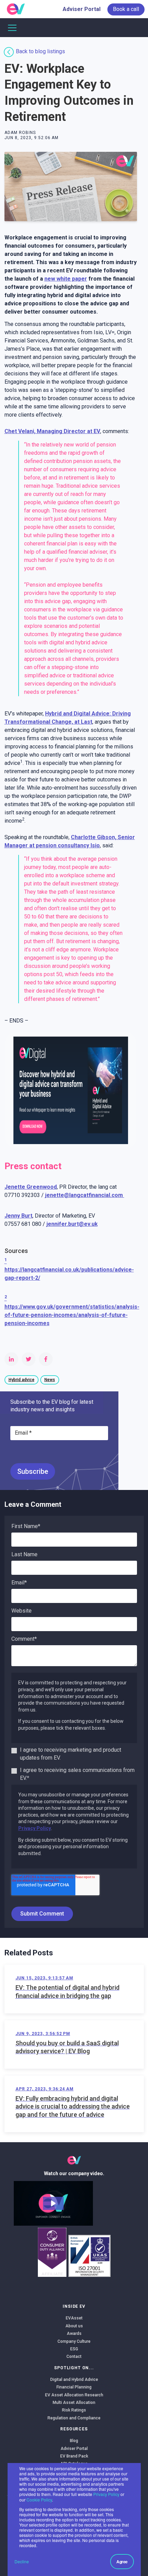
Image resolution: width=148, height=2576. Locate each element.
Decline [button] (22, 2561)
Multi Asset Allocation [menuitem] (74, 2403)
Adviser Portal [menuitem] (82, 9)
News (50, 1380)
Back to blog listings (40, 51)
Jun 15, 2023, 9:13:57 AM (44, 1978)
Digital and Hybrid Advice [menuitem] (74, 2380)
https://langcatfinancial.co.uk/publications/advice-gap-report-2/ (69, 1270)
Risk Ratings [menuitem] (74, 2410)
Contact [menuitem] (74, 2357)
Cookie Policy (39, 2500)
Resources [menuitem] (74, 2429)
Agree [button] (122, 2562)
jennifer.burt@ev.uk (72, 1224)
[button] (53, 2203)
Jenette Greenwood (31, 1187)
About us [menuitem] (74, 2326)
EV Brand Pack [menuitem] (74, 2456)
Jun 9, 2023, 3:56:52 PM (43, 2034)
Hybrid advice (22, 1380)
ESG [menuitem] (74, 2349)
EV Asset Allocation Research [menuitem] (74, 2395)
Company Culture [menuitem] (74, 2341)
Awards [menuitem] (74, 2334)
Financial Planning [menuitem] (74, 2387)
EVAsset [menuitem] (74, 2318)
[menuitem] (126, 9)
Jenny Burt (18, 1216)
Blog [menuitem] (74, 2441)
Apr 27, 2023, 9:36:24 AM (45, 2089)
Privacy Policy (106, 2494)
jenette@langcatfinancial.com (85, 1195)
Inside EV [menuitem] (74, 2306)
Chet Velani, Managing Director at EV (52, 431)
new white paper (66, 279)
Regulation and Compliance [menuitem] (74, 2418)
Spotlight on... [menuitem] (74, 2368)
